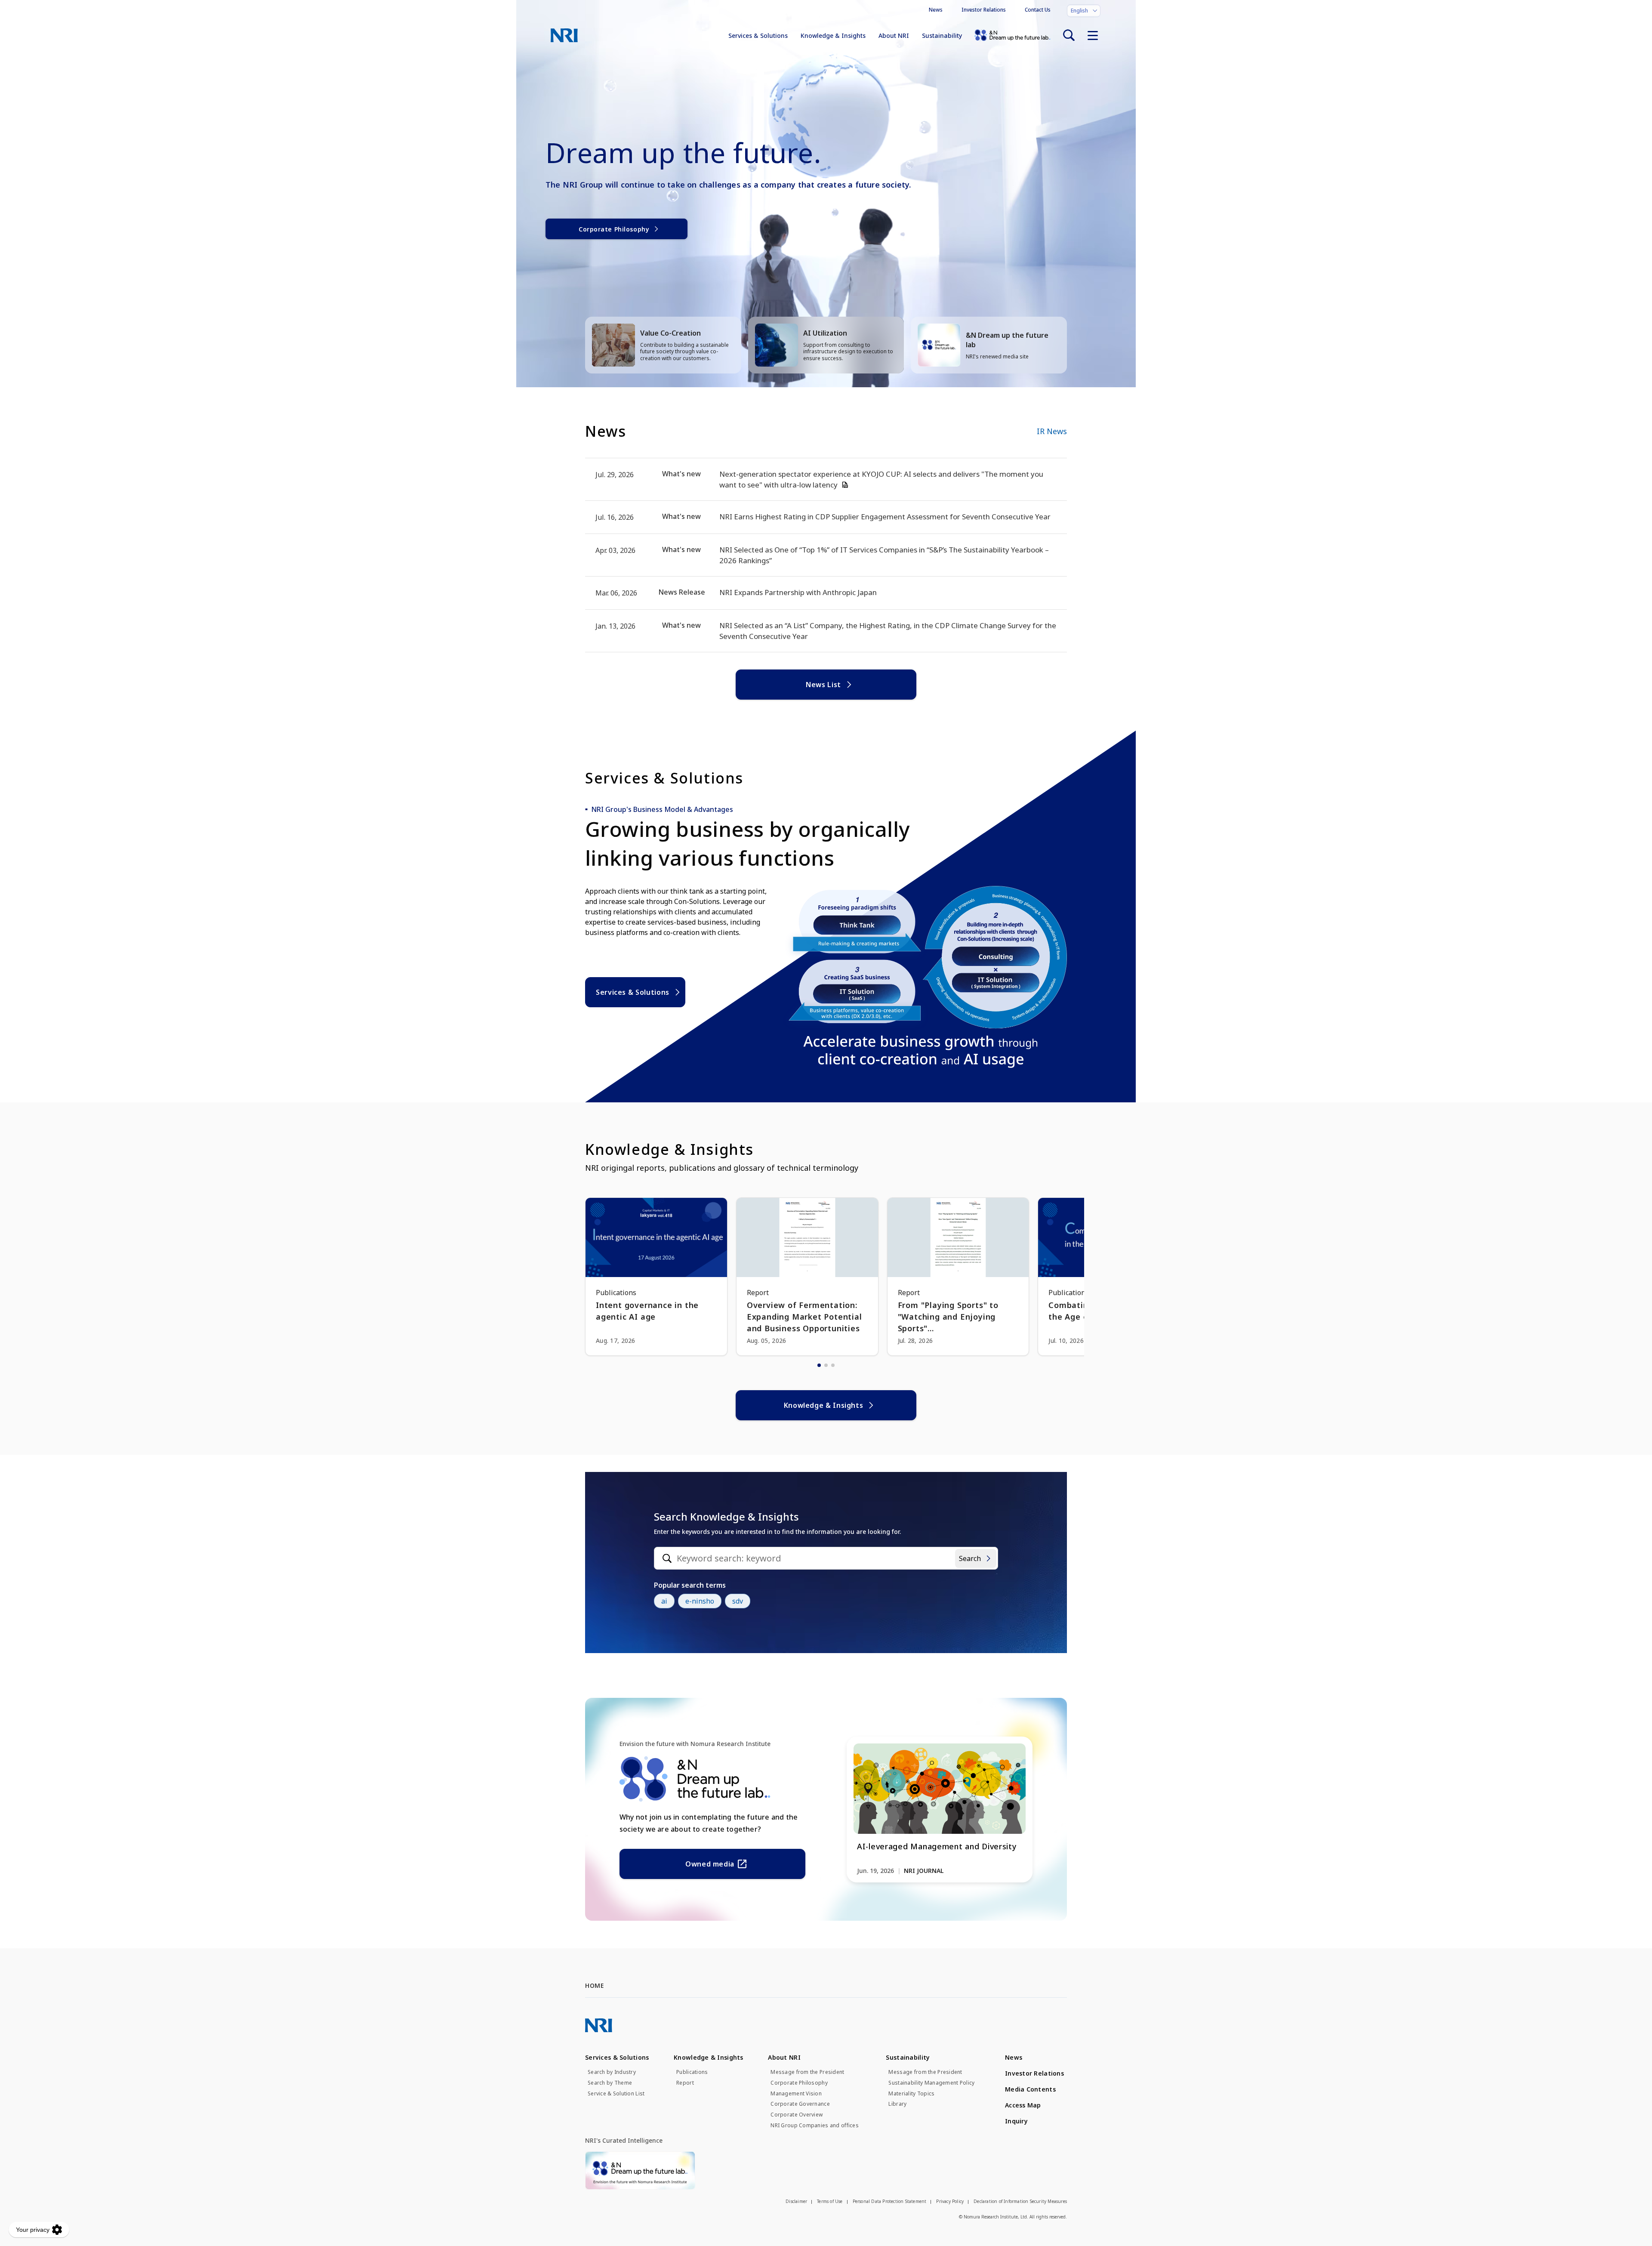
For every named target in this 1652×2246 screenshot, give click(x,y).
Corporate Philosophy (614, 229)
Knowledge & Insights (833, 35)
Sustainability (942, 35)
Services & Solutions (758, 35)
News (936, 10)
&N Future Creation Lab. (1012, 35)
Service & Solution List (616, 2094)
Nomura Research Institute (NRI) (564, 35)
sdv (738, 1601)
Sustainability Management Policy (931, 2083)
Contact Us (1038, 10)
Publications (692, 2072)
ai (664, 1601)
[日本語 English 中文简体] (1084, 11)
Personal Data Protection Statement (890, 2201)
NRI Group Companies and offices (815, 2126)
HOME (594, 1985)
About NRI (894, 35)
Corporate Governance (800, 2104)
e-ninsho (700, 1601)
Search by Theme (610, 2083)
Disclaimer (796, 2201)
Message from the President (807, 2072)
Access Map (1023, 2105)
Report (685, 2083)
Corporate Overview (797, 2115)
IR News (1052, 431)
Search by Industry (612, 2072)
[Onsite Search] (1069, 35)
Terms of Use (830, 2201)
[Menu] (1093, 35)
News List (823, 685)
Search (970, 1558)
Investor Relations (984, 10)
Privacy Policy (950, 2201)
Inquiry (1016, 2121)
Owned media (710, 1864)
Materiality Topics (911, 2094)
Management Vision (796, 2094)
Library (897, 2104)
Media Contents (1030, 2089)
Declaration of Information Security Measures (1020, 2201)
